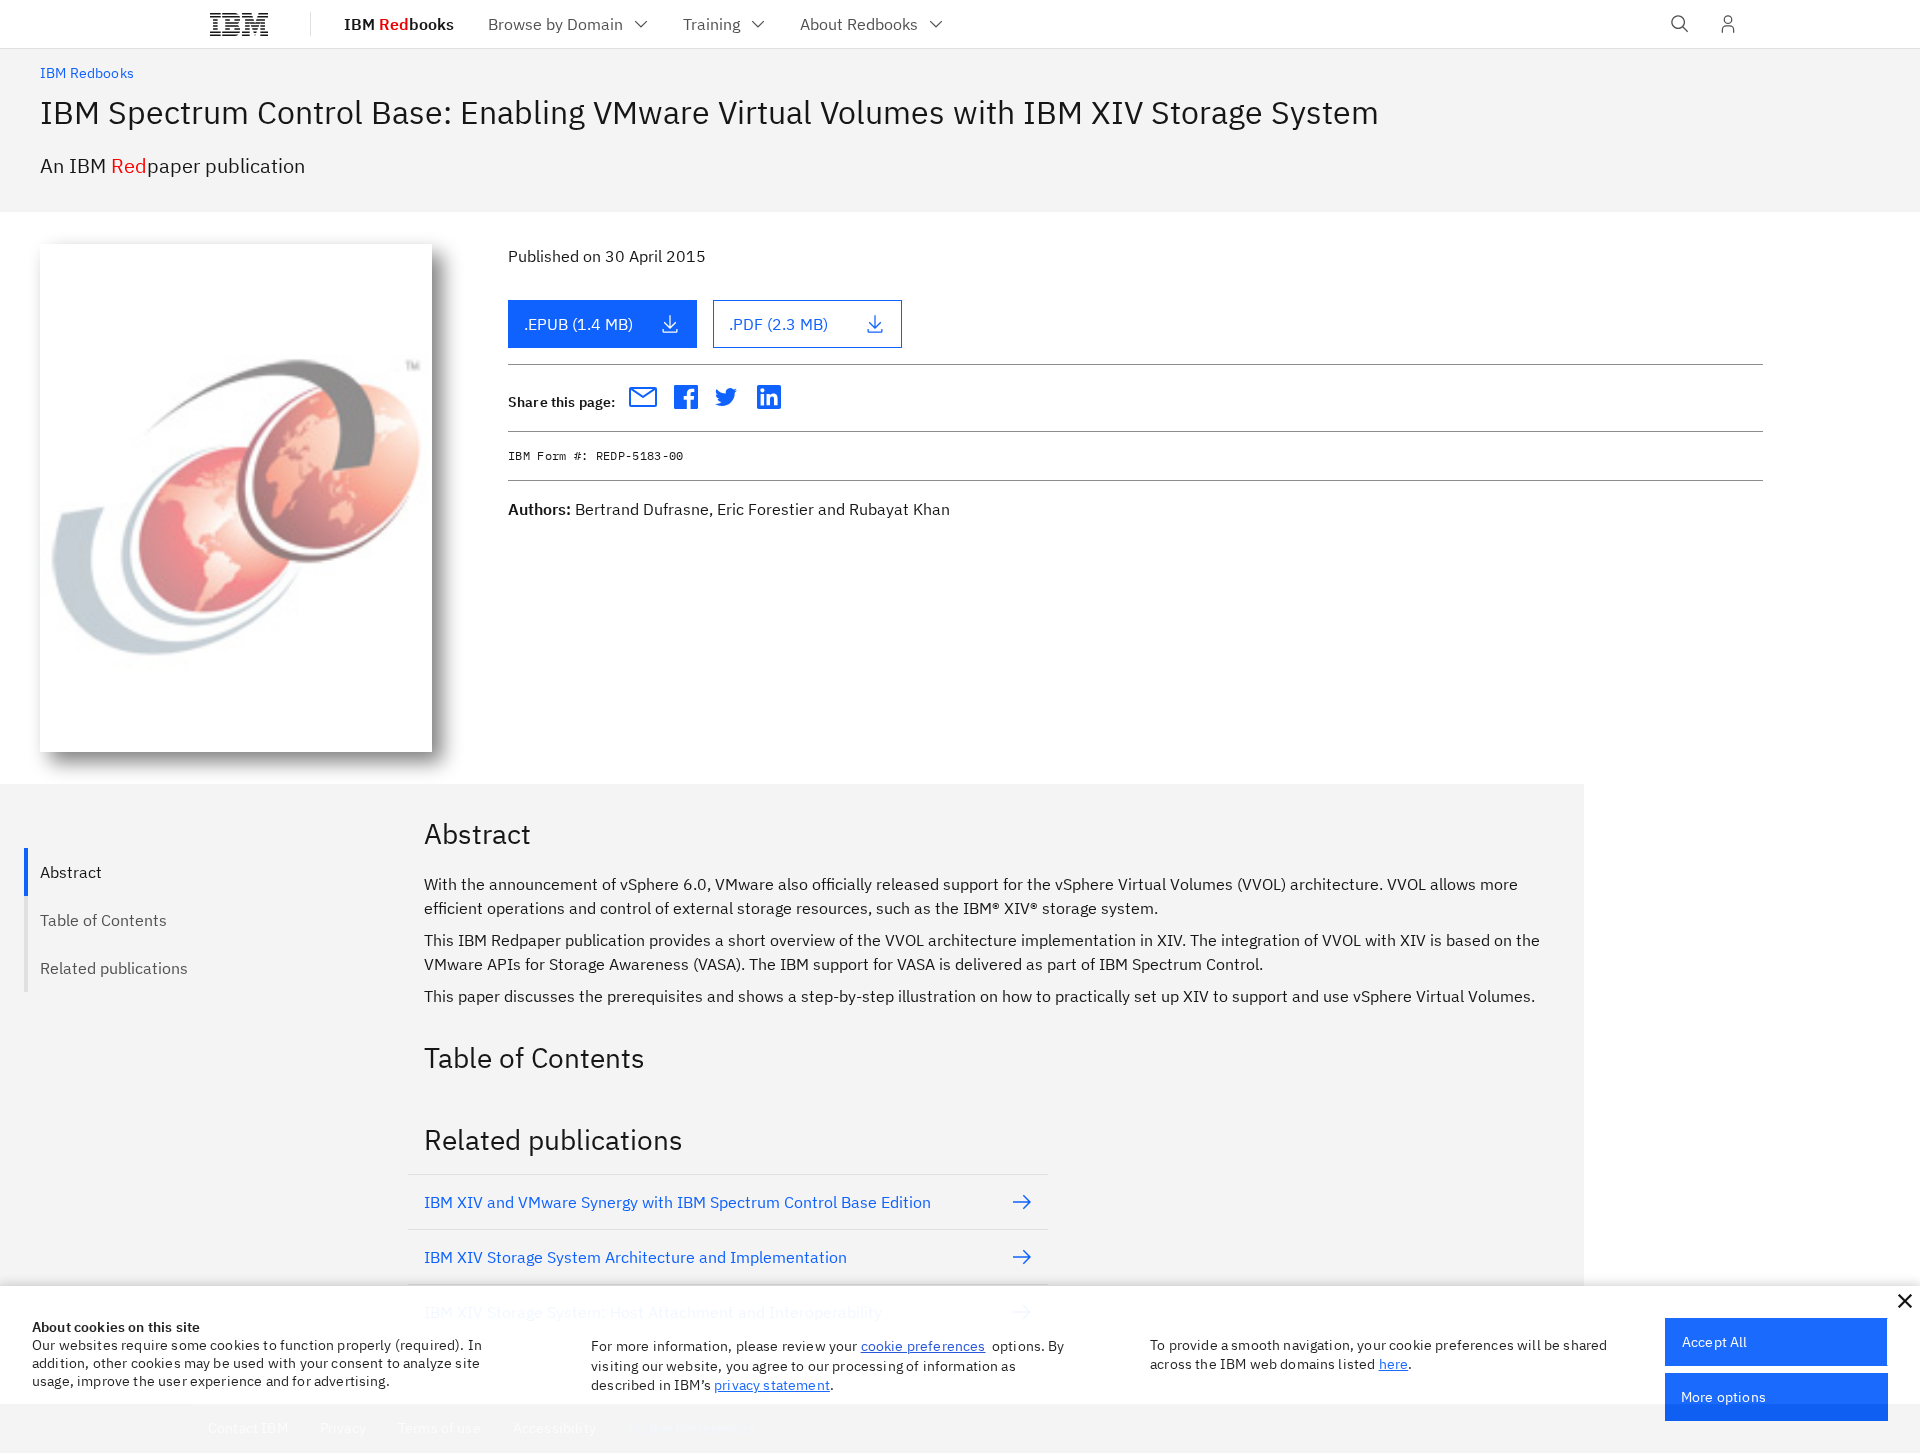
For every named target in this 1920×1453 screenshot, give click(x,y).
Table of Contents (103, 920)
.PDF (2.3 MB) (778, 324)
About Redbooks (859, 24)
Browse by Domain (555, 24)
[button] (1905, 1301)
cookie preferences (923, 1346)
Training (711, 24)
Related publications (114, 968)
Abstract (71, 872)
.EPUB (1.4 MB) (578, 324)
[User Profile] (1728, 24)
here (1394, 1364)
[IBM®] (239, 24)
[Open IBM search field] (1680, 24)
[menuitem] (569, 24)
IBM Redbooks (87, 73)
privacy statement (772, 1385)
